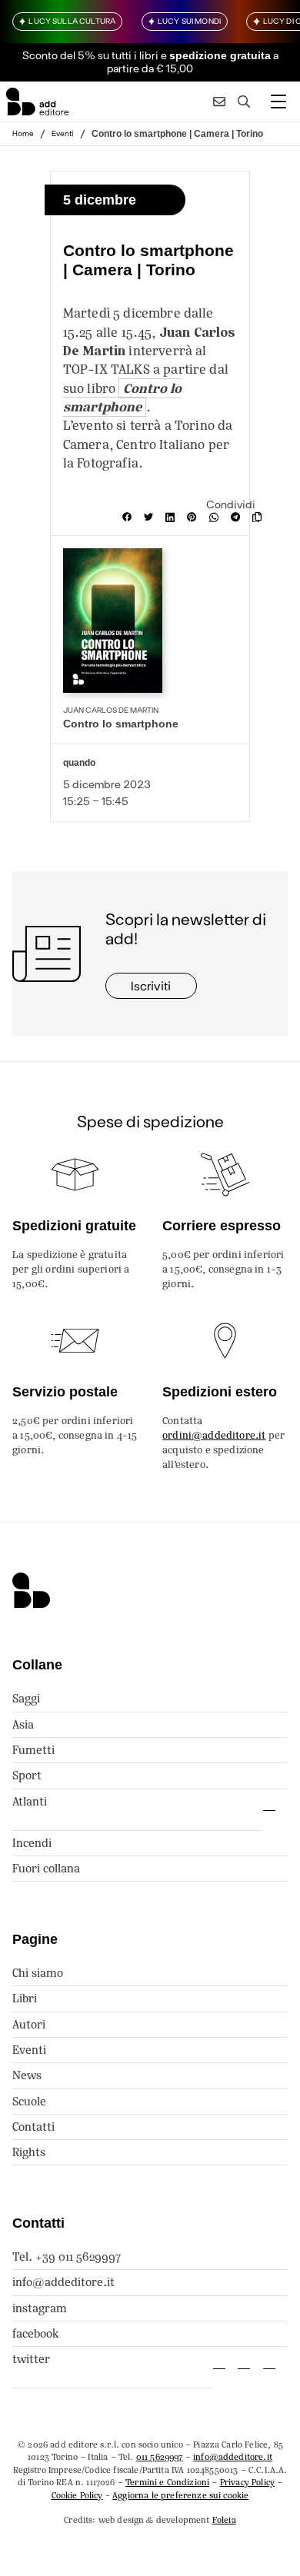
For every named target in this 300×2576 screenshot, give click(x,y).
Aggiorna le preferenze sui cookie (180, 2495)
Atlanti (30, 1801)
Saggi (26, 1698)
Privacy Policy (247, 2482)
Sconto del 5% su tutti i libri (90, 55)
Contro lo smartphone (123, 398)
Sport (27, 1775)
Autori (29, 2024)
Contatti (33, 2127)
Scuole (29, 2101)
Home (23, 133)
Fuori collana (46, 1868)
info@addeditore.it (63, 2282)
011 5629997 (160, 2457)
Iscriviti (151, 985)
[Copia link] (260, 518)
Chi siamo (38, 1973)
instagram (40, 2308)
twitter (31, 2359)
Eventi (63, 133)
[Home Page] (37, 102)
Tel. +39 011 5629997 (67, 2256)
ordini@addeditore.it (214, 1435)
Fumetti (33, 1750)
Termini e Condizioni (167, 2482)
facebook (36, 2333)
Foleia (224, 2520)
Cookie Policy (77, 2495)
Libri (25, 1998)
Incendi (32, 1843)
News (27, 2075)
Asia (23, 1724)
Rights (29, 2152)
